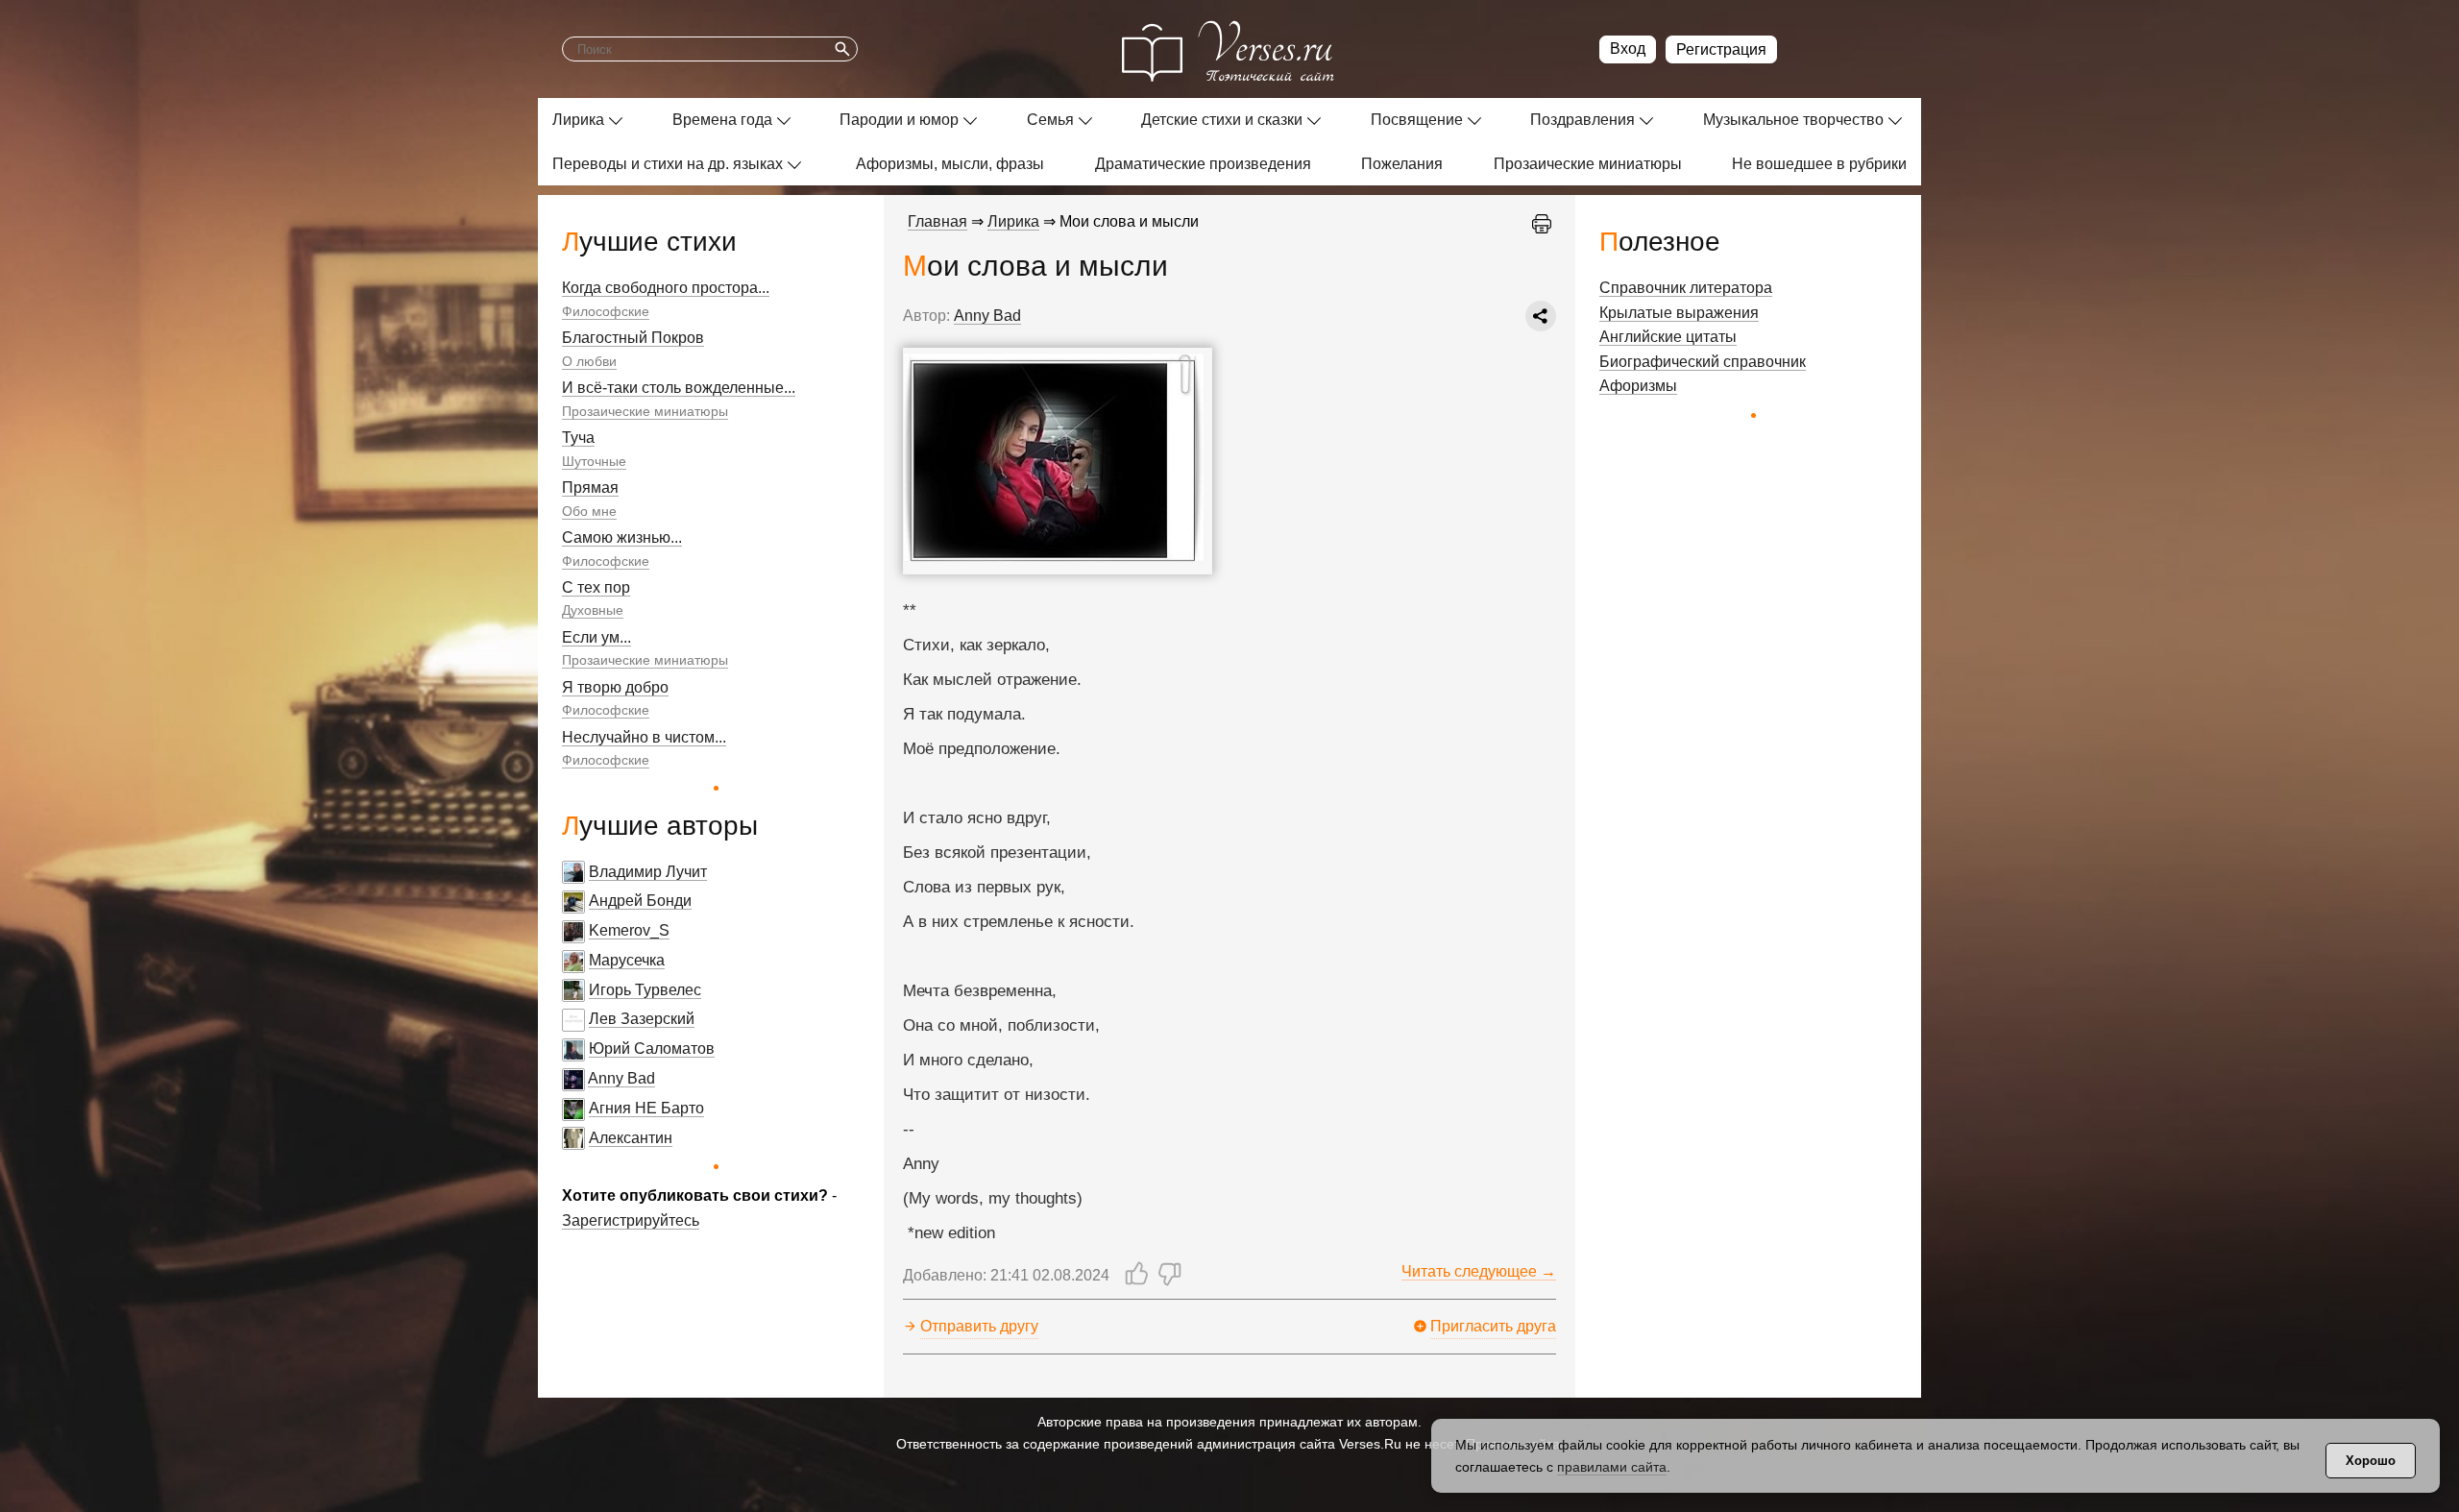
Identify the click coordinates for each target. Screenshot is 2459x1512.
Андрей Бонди (640, 901)
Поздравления (1583, 120)
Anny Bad (621, 1078)
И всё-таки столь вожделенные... (679, 388)
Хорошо (2371, 1461)
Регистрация (1721, 49)
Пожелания (1402, 164)
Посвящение (1417, 120)
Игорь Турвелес (645, 990)
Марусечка (627, 960)
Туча (578, 438)
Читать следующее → (1479, 1271)
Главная (937, 221)
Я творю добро (615, 687)
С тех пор (596, 587)
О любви (589, 361)
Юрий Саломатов (652, 1049)
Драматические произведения (1203, 164)
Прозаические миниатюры (1588, 164)
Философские (606, 311)
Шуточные (594, 461)
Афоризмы (1638, 386)
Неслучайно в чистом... (644, 737)
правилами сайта (1612, 1467)
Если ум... (596, 637)
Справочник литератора (1686, 288)
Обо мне (589, 511)
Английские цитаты (1668, 337)
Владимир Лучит (648, 872)
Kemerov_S (629, 930)
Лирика (578, 120)
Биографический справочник (1703, 362)
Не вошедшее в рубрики (1819, 164)
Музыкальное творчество (1793, 120)
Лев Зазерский (642, 1019)
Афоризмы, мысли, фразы (950, 164)
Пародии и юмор (899, 120)
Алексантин (631, 1138)
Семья (1050, 120)
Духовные (593, 610)
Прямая (590, 488)
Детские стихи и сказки (1222, 120)
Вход (1628, 49)
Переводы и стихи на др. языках (668, 164)
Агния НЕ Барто (646, 1108)
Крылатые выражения (1679, 313)
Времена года (722, 120)
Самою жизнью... (622, 537)
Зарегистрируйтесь (631, 1220)
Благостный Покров (633, 338)
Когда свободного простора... (666, 288)
